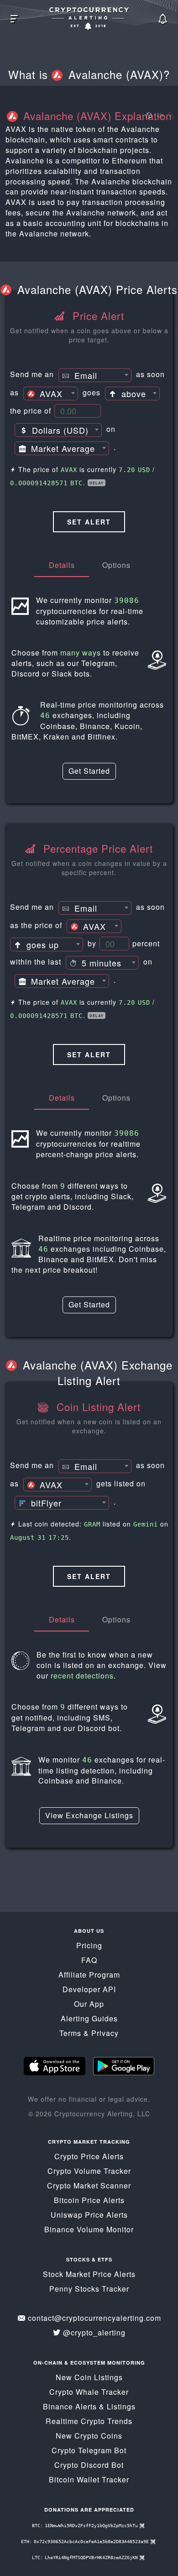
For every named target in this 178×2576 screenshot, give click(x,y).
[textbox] (95, 376)
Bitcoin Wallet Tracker (89, 2479)
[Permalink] (170, 116)
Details (62, 565)
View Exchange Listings (89, 1815)
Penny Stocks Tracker (89, 2289)
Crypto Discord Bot (89, 2465)
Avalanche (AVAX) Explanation (96, 115)
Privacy (105, 2033)
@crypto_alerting (94, 2332)
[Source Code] (160, 116)
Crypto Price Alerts (89, 2156)
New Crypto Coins (89, 2436)
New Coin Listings (89, 2377)
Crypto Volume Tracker (89, 2171)
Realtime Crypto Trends (89, 2421)
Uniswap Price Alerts (89, 2215)
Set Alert (89, 522)
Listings (121, 2406)
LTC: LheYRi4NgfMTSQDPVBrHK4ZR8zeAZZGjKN (86, 2558)
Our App (89, 2004)
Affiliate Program (89, 1975)
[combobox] (95, 375)
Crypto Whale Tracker (89, 2392)
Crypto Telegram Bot (89, 2450)
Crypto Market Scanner (89, 2185)
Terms (70, 2033)
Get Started (89, 771)
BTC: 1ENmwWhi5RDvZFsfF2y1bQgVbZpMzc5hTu (86, 2526)
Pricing (89, 1945)
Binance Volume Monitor (89, 2229)
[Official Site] (148, 116)
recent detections (82, 1676)
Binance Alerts (70, 2406)
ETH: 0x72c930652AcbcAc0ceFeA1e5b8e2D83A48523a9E (86, 2542)
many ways (81, 653)
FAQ (89, 1960)
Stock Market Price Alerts (89, 2274)
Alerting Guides (89, 2018)
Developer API (89, 1989)
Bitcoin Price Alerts (89, 2200)
